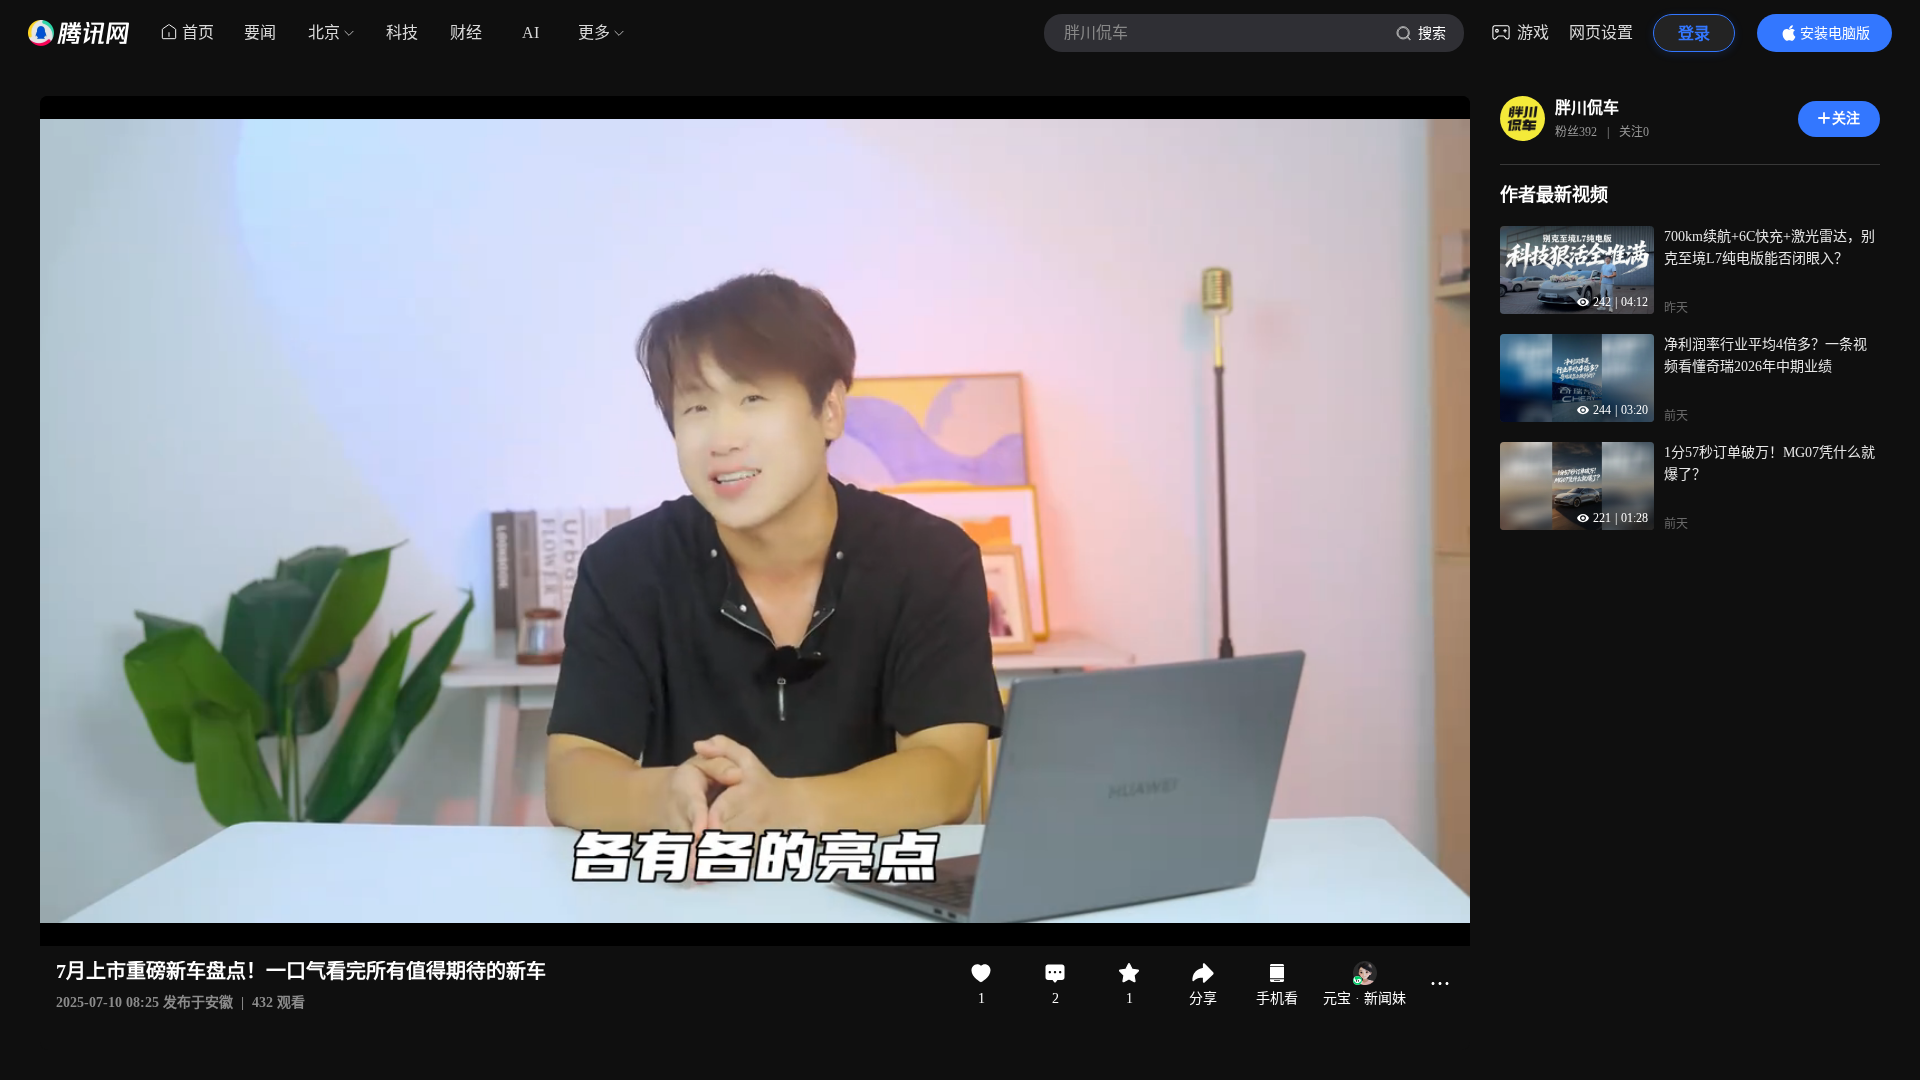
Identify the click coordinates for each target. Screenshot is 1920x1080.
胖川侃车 (1587, 107)
